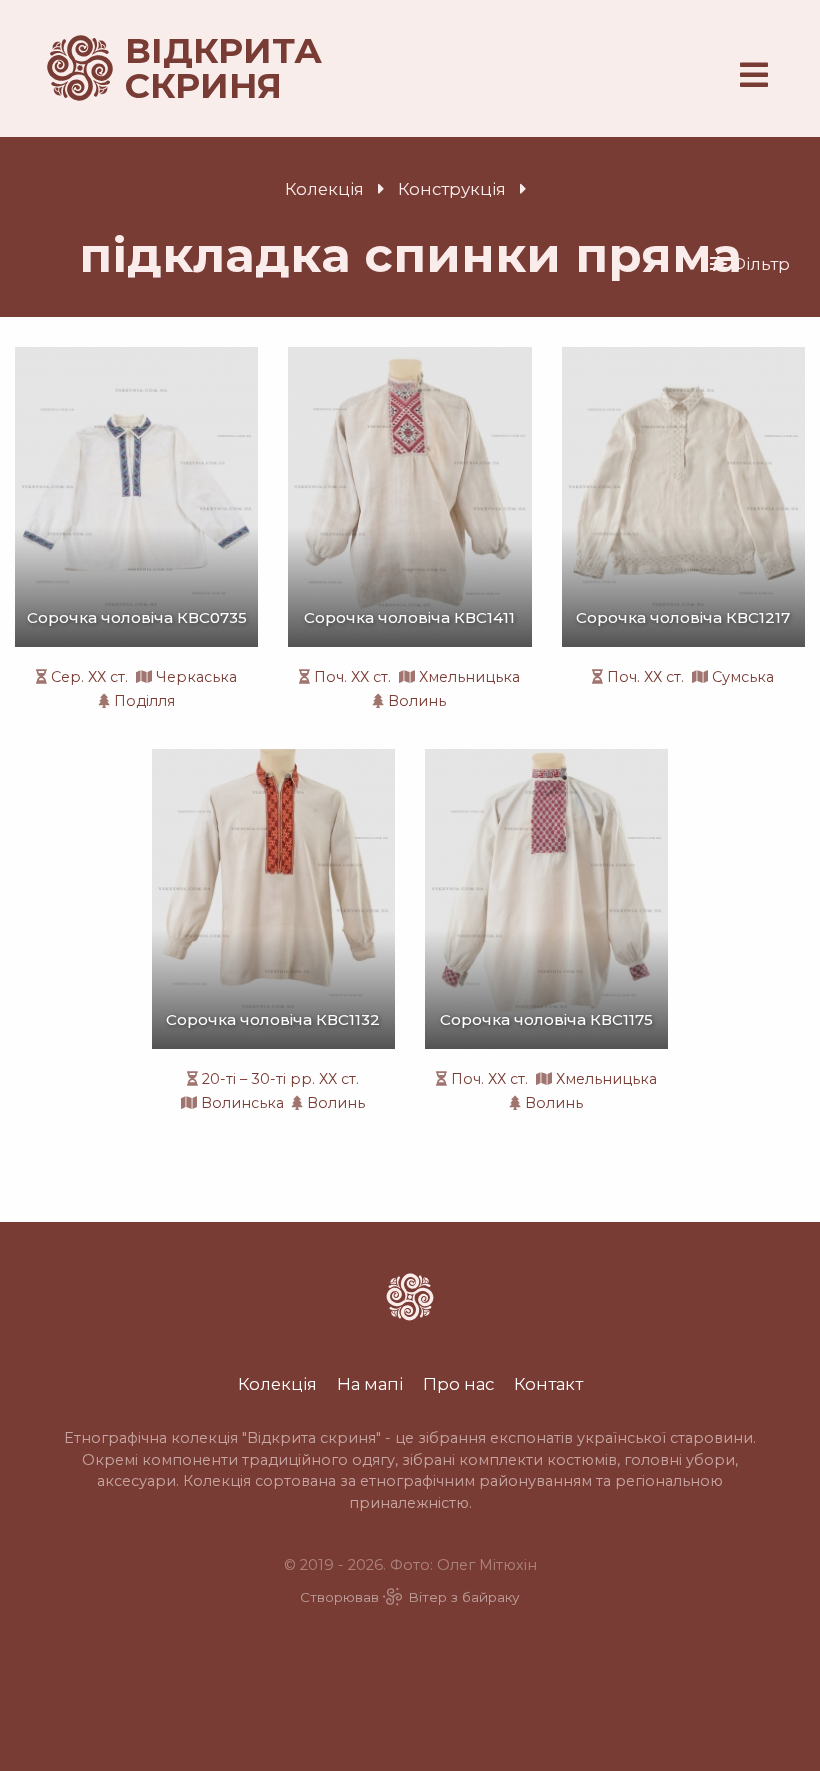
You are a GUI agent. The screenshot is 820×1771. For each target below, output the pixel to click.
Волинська (242, 1103)
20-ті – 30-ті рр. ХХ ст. (280, 1079)
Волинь (417, 701)
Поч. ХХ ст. (352, 677)
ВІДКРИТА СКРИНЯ (200, 68)
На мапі (370, 1384)
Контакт (548, 1384)
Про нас (458, 1384)
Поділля (144, 701)
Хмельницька (469, 677)
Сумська (743, 677)
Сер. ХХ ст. (89, 677)
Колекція (324, 189)
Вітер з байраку (464, 1597)
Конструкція (452, 189)
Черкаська (196, 677)
